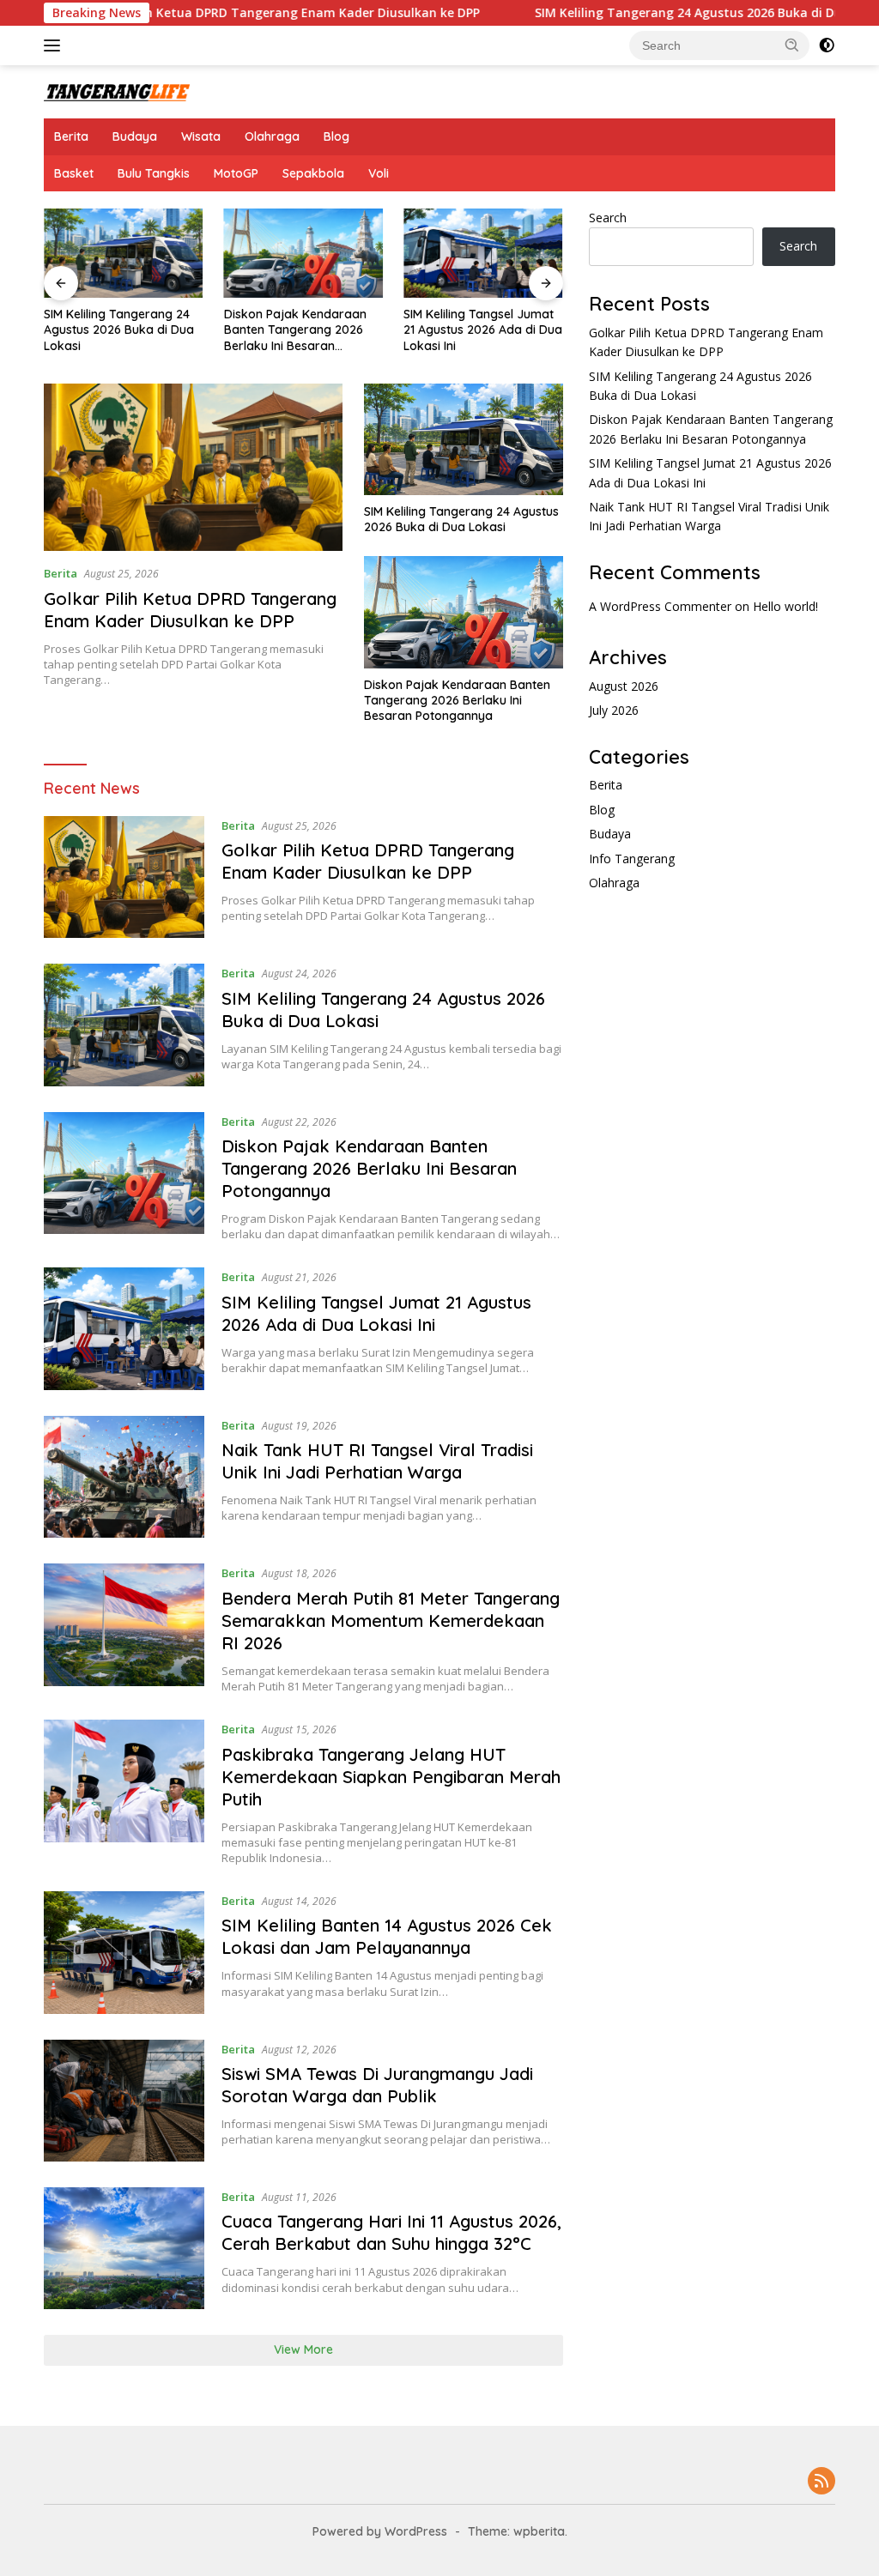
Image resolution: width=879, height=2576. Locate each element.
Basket (74, 173)
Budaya (135, 136)
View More (303, 2349)
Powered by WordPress (380, 2531)
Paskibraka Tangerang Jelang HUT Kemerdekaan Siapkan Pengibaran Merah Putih (391, 1777)
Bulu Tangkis (154, 173)
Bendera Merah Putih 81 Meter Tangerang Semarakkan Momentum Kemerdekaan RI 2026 (391, 1621)
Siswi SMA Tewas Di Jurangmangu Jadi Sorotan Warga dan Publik (377, 2085)
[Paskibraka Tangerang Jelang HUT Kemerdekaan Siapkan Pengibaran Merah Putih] (124, 1793)
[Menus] (55, 45)
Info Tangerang (632, 859)
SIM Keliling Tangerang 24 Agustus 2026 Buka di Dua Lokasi (645, 13)
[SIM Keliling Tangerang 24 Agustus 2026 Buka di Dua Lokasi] (124, 253)
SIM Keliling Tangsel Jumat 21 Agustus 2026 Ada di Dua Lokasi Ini (483, 330)
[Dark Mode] (827, 45)
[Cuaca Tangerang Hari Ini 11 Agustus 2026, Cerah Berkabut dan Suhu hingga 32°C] (124, 2248)
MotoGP (236, 173)
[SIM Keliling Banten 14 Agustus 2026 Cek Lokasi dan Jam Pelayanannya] (124, 1952)
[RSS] (821, 2482)
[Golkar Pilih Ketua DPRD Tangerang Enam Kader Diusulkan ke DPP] (193, 468)
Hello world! (785, 606)
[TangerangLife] (117, 91)
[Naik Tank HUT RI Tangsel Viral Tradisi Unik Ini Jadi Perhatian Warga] (124, 1477)
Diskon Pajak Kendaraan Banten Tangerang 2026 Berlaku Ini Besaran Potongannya (295, 330)
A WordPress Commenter (660, 606)
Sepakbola (313, 173)
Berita (71, 136)
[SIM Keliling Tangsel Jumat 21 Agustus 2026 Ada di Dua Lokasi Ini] (483, 253)
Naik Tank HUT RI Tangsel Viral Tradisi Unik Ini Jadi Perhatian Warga (377, 1461)
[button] (792, 45)
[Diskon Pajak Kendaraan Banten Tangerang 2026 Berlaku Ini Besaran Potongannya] (304, 253)
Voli (379, 173)
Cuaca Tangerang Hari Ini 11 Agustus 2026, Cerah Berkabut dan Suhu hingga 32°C (391, 2232)
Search (608, 218)
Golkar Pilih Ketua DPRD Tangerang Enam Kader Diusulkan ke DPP (215, 13)
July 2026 (614, 710)
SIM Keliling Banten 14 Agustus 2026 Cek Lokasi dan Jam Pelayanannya (387, 1936)
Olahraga (272, 136)
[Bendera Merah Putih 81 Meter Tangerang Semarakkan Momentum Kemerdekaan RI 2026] (124, 1629)
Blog (336, 136)
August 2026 (624, 686)
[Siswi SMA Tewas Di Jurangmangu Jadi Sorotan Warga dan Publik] (124, 2101)
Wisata (201, 136)
